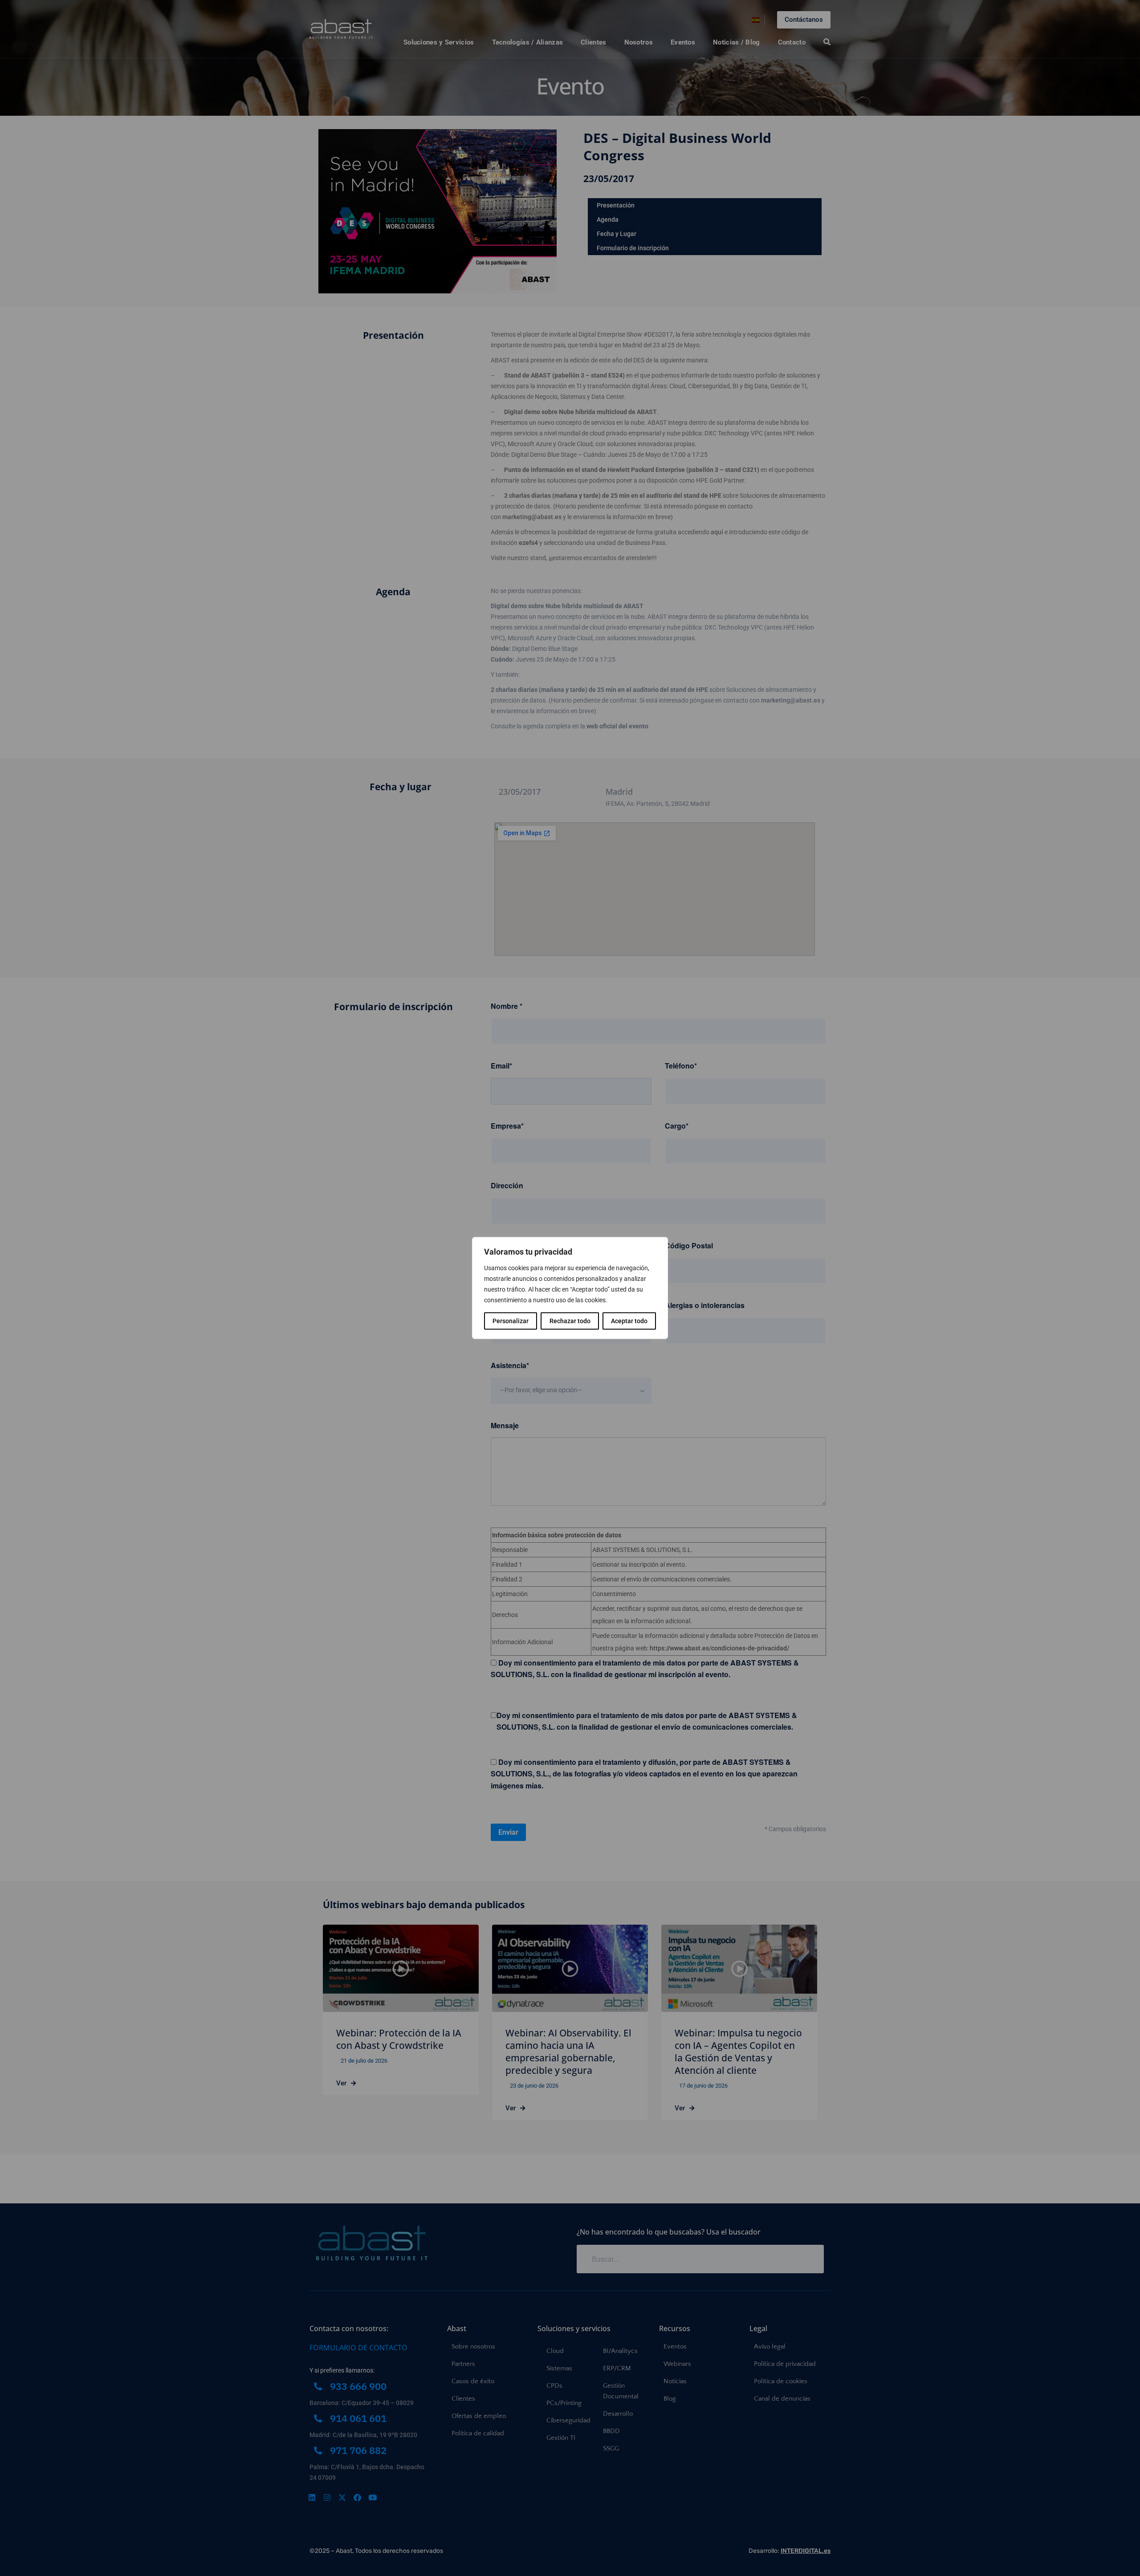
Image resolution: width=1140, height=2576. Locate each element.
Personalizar (511, 1321)
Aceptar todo (629, 1321)
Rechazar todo (570, 1321)
